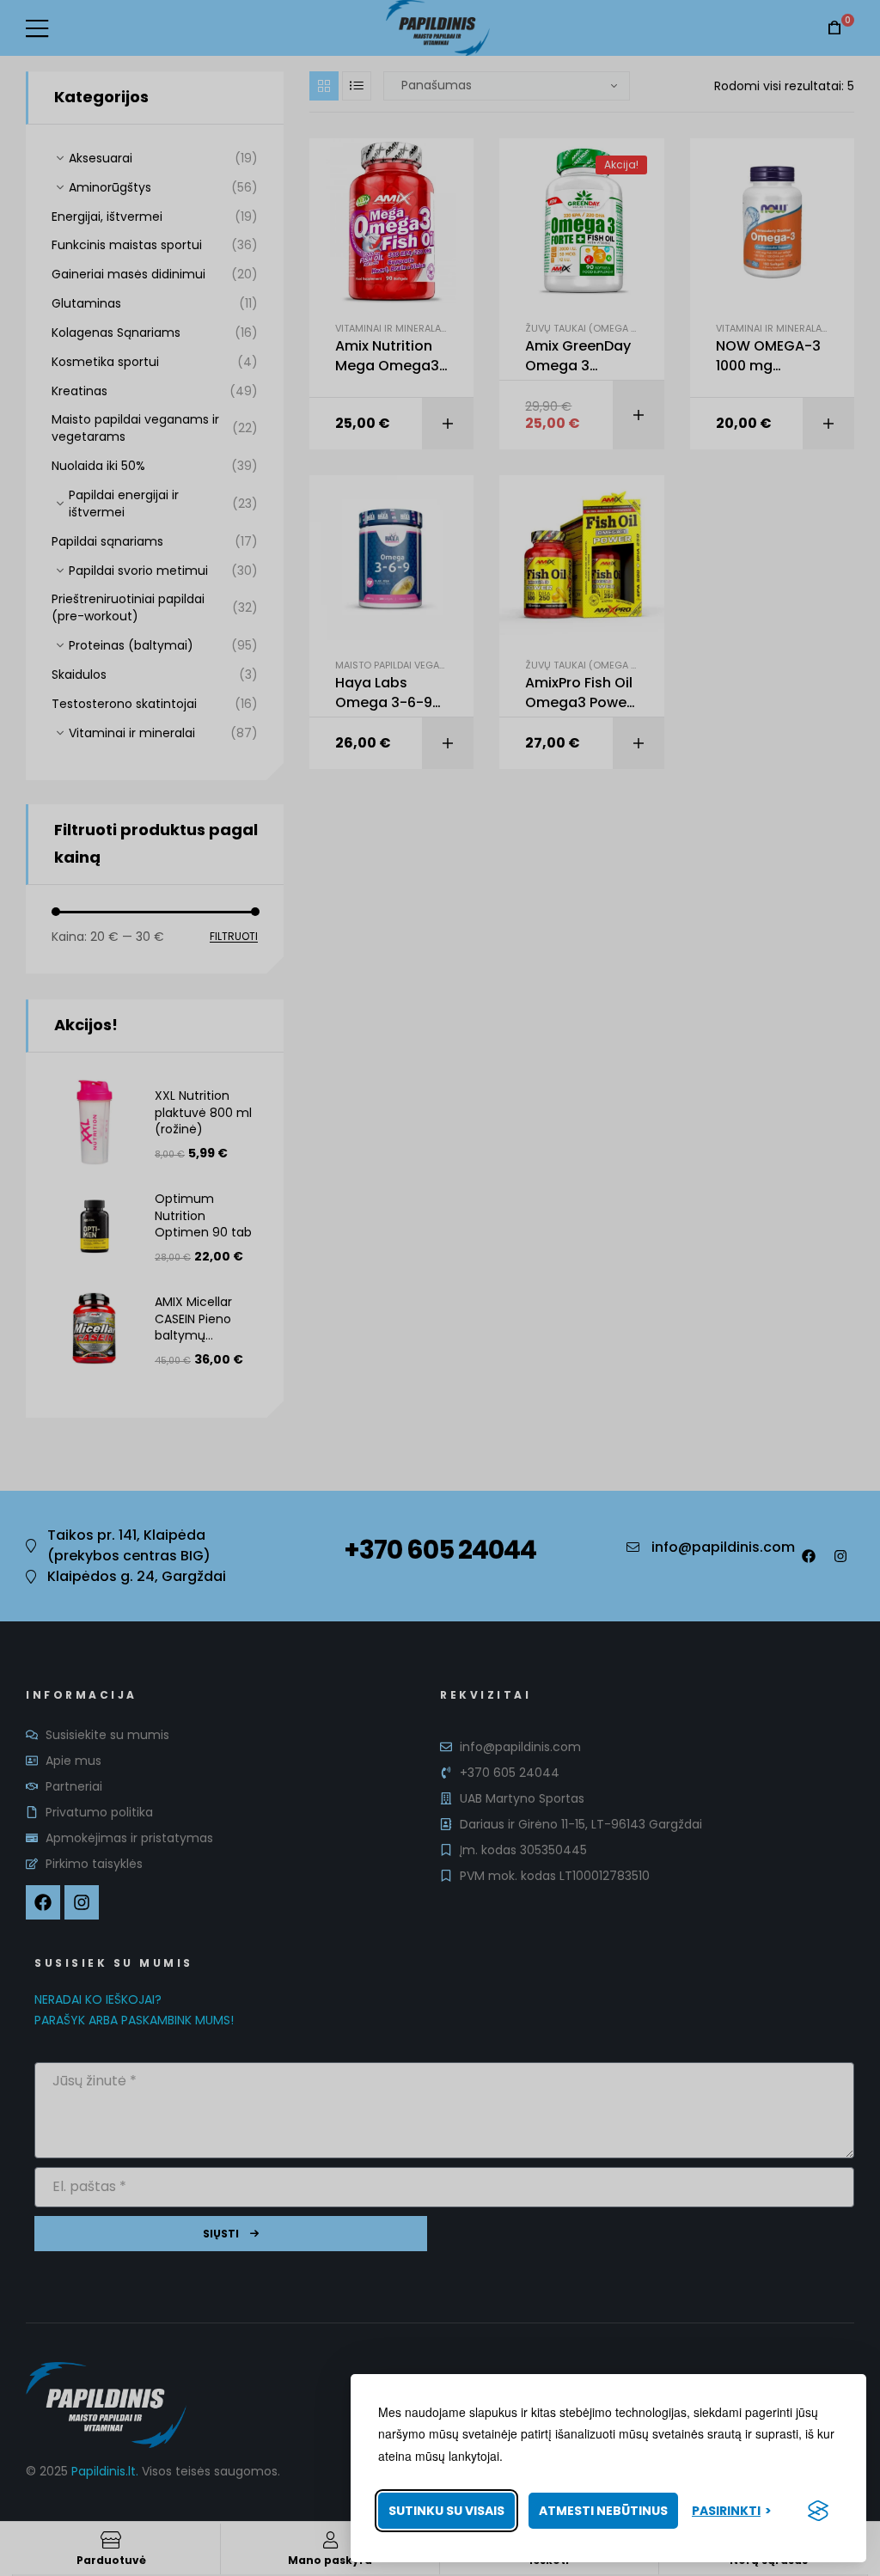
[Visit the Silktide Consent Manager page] (818, 2511)
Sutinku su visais (446, 2511)
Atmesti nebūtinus (603, 2511)
